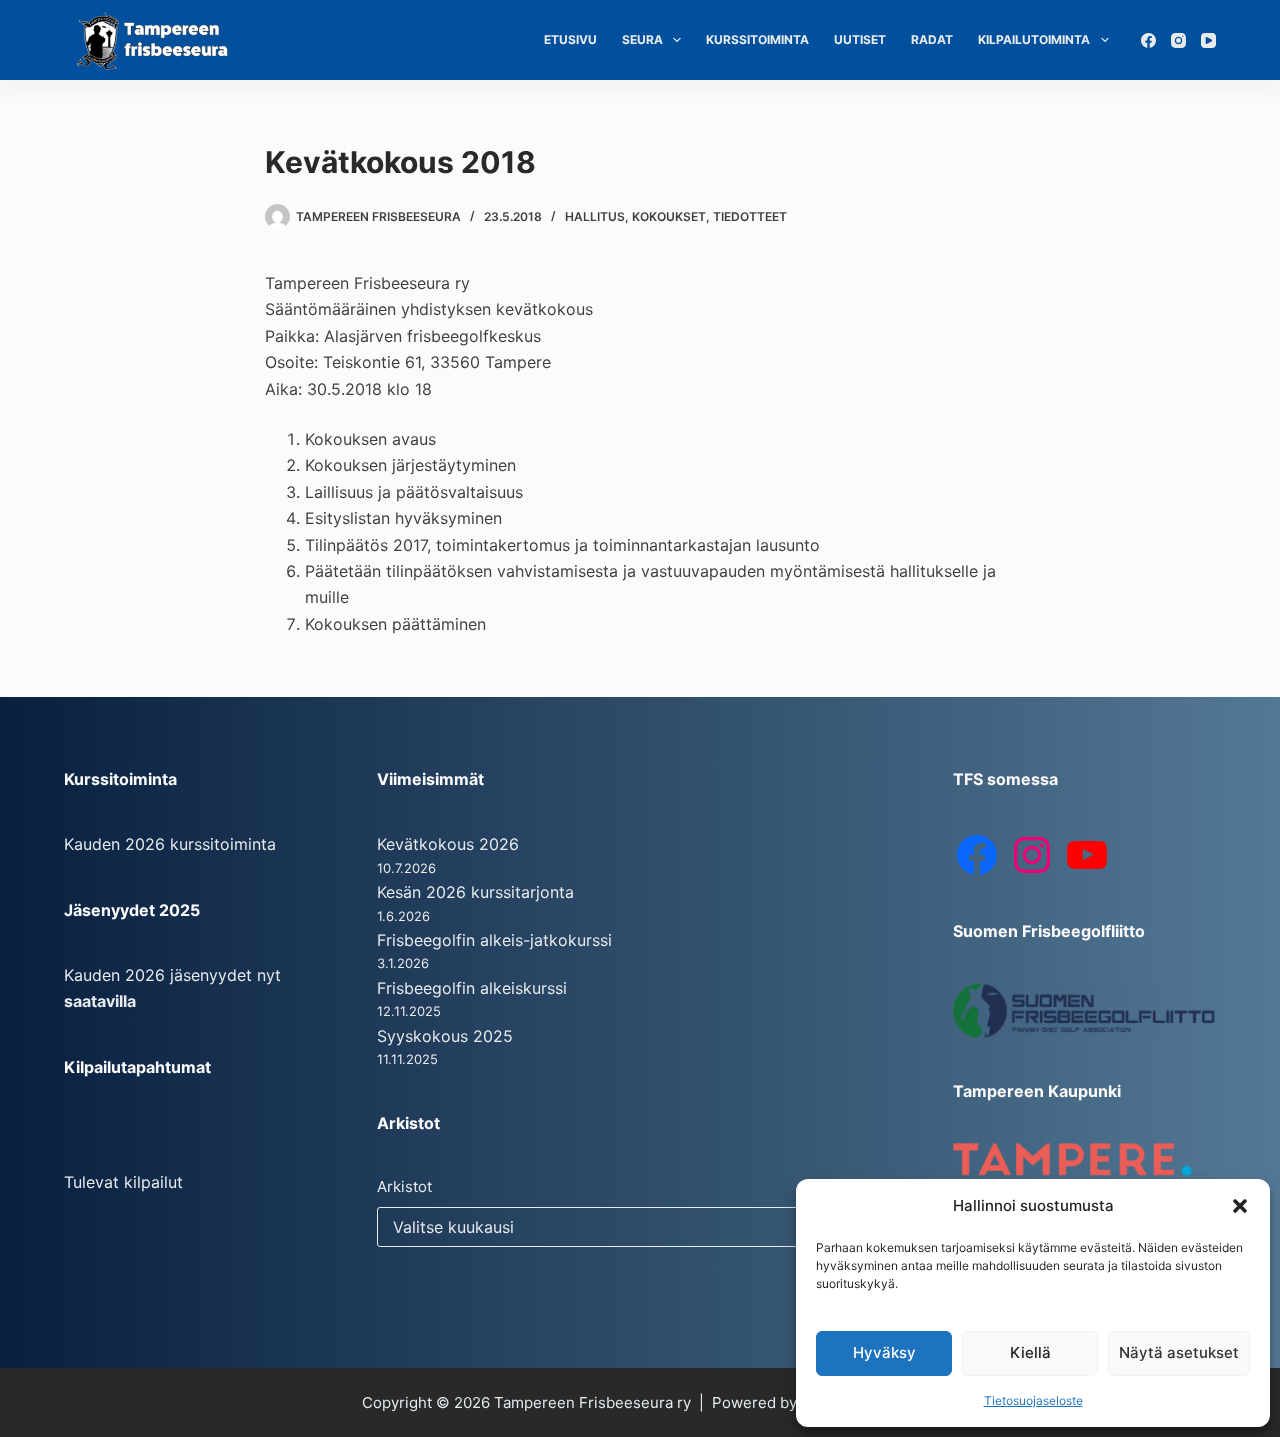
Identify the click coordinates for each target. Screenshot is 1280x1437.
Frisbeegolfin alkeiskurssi (472, 988)
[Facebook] (1148, 40)
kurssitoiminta (223, 844)
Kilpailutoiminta (1034, 39)
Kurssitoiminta (757, 39)
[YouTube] (1208, 40)
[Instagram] (1178, 40)
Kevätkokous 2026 (448, 844)
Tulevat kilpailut (123, 1182)
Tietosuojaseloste (1033, 1400)
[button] (1240, 1206)
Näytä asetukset (1179, 1352)
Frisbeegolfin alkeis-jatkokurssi (494, 940)
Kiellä (1030, 1352)
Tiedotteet (750, 216)
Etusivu (570, 39)
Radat (932, 39)
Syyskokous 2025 (445, 1036)
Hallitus (595, 216)
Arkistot (404, 1186)
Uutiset (860, 39)
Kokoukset (669, 216)
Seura (642, 39)
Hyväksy (884, 1352)
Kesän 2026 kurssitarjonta (475, 892)
